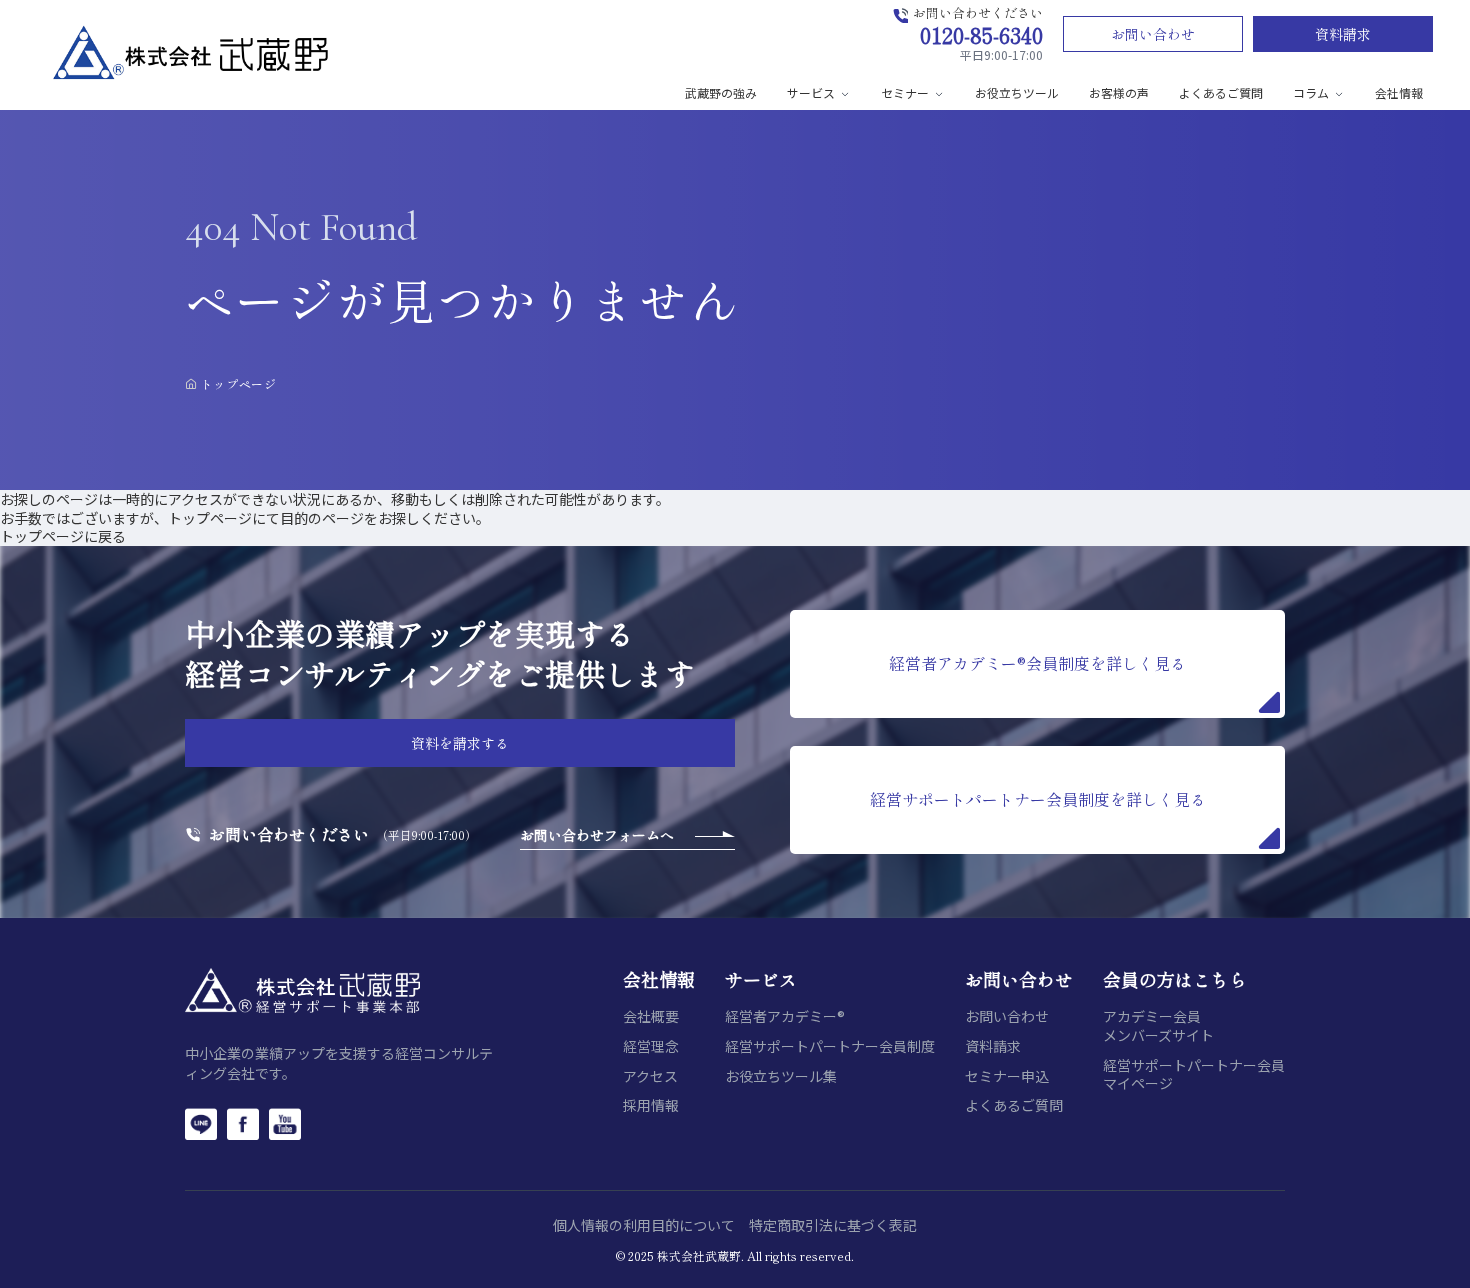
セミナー (905, 92)
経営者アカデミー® (785, 1016)
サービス (811, 92)
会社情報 (1399, 92)
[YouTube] (285, 1124)
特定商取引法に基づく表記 (833, 1225)
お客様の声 (1119, 92)
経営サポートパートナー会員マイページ (1194, 1074)
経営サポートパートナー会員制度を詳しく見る (1038, 799)
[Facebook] (243, 1124)
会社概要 (651, 1016)
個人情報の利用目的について (644, 1225)
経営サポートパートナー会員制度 (830, 1046)
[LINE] (201, 1124)
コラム (1311, 92)
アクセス (650, 1076)
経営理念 (651, 1046)
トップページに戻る (63, 536)
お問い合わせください (289, 834)
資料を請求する (460, 743)
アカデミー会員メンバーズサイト (1158, 1025)
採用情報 (651, 1105)
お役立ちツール (1017, 92)
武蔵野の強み (721, 92)
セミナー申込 (1007, 1076)
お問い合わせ (1153, 34)
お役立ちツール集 (781, 1076)
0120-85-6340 (981, 34)
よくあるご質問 (1221, 92)
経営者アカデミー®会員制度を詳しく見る (1037, 663)
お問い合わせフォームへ (597, 835)
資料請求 (1343, 34)
